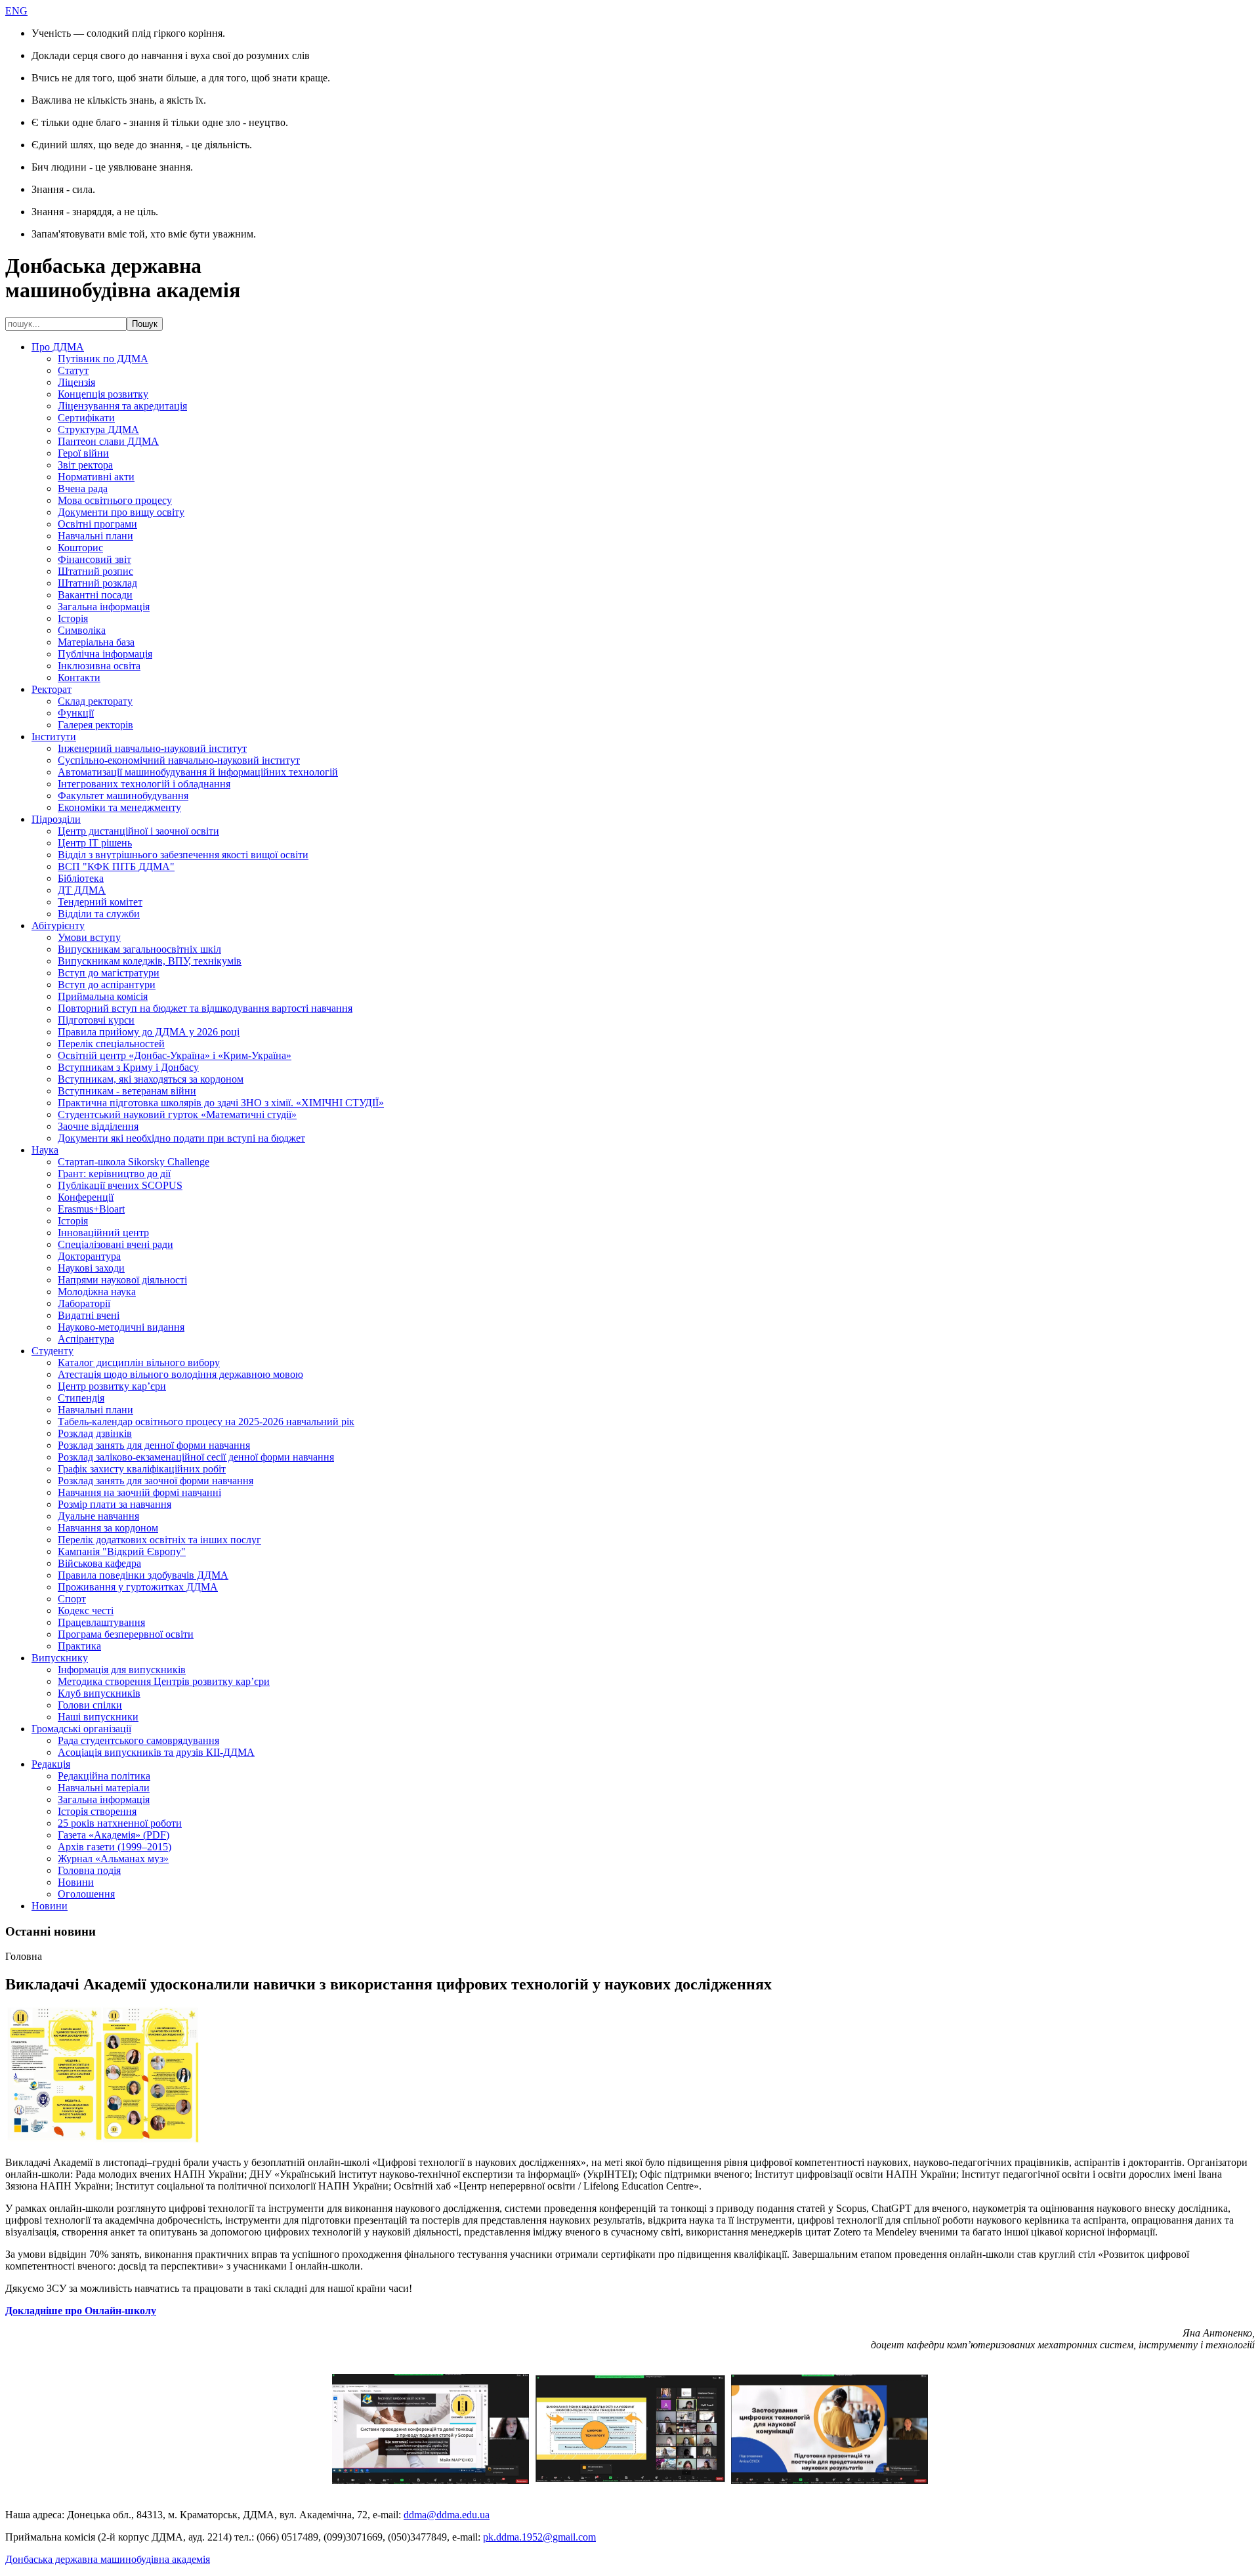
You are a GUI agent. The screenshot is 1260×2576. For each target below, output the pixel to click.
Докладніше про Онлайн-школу (81, 2311)
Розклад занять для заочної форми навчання (156, 1481)
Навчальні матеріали (104, 1788)
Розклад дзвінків (95, 1433)
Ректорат (52, 689)
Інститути (54, 737)
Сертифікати (86, 418)
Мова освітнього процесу (115, 500)
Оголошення (86, 1894)
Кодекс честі (86, 1610)
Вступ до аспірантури (107, 985)
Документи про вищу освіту (121, 512)
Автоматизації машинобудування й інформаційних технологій (198, 772)
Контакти (79, 677)
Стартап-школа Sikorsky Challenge (134, 1162)
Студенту (52, 1351)
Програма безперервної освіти (126, 1634)
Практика (79, 1646)
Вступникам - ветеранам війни (127, 1091)
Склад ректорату (95, 701)
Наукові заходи (91, 1268)
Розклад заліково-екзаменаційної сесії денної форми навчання (196, 1457)
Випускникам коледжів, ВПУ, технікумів (150, 961)
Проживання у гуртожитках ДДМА (138, 1587)
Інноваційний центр (103, 1233)
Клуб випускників (99, 1693)
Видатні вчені (89, 1315)
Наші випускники (98, 1717)
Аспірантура (86, 1339)
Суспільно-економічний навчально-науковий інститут (179, 760)
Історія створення (97, 1811)
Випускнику (60, 1658)
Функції (76, 713)
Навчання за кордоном (108, 1528)
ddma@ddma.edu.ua (447, 2515)
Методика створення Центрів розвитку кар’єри (164, 1681)
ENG (16, 11)
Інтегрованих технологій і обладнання (144, 784)
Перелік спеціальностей (111, 1044)
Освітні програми (97, 524)
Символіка (82, 630)
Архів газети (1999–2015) (115, 1847)
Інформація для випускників (122, 1670)
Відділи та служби (99, 914)
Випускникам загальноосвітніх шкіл (139, 949)
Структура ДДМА (98, 429)
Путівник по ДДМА (103, 359)
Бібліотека (81, 878)
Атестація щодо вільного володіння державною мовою (180, 1374)
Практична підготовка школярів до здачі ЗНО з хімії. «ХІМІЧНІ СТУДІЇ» (221, 1103)
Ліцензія (76, 382)
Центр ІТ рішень (95, 843)
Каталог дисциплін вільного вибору (139, 1362)
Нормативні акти (96, 477)
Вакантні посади (95, 595)
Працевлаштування (101, 1622)
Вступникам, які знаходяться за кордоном (151, 1079)
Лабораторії (84, 1303)
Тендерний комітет (100, 902)
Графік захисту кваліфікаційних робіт (142, 1469)
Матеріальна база (96, 642)
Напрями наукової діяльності (122, 1280)
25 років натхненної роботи (120, 1823)
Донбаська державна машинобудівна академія (108, 2559)
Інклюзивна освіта (99, 666)
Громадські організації (81, 1729)
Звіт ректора (85, 465)
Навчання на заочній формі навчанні (139, 1492)
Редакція (51, 1764)
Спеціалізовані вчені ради (115, 1244)
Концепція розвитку (103, 394)
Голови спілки (90, 1705)
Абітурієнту (58, 925)
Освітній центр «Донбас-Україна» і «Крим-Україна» (175, 1055)
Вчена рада (83, 488)
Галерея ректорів (95, 725)
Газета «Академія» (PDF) (114, 1835)
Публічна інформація (105, 654)
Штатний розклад (97, 583)
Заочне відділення (98, 1126)
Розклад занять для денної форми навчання (154, 1445)
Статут (73, 370)
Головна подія (89, 1870)
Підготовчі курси (96, 1020)
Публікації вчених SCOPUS (120, 1185)
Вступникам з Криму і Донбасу (128, 1067)
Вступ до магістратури (109, 973)
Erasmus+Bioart (91, 1209)
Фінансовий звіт (94, 559)
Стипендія (81, 1398)
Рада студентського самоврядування (138, 1740)
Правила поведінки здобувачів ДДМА (143, 1575)
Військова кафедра (99, 1563)
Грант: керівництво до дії (114, 1174)
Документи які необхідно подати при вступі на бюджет (181, 1138)
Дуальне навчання (98, 1516)
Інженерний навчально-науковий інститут (152, 748)
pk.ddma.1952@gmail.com (539, 2537)
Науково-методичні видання (121, 1327)
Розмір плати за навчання (115, 1504)
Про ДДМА (58, 347)
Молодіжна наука (97, 1292)
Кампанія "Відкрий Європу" (122, 1551)
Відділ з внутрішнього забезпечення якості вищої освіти (183, 855)
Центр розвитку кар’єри (112, 1386)
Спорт (72, 1599)
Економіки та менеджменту (119, 807)
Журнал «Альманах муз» (113, 1859)
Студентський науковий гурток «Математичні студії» (177, 1114)
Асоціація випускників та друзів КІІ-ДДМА (156, 1752)
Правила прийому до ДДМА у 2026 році (149, 1032)
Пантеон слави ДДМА (108, 441)
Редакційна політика (104, 1776)
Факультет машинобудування (123, 796)
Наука (45, 1150)
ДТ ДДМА (82, 890)
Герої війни (83, 453)
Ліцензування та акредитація (122, 406)
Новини (76, 1882)
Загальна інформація (104, 607)
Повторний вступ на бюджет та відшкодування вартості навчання (205, 1008)
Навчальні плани (95, 536)
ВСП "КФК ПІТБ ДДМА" (116, 866)
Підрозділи (56, 819)
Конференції (86, 1197)
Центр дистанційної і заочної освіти (138, 831)
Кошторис (80, 548)
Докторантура (89, 1256)
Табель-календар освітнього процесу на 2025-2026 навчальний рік (206, 1422)
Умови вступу (89, 937)
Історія (73, 618)
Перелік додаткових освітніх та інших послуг (159, 1540)
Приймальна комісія (103, 996)
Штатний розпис (95, 571)
